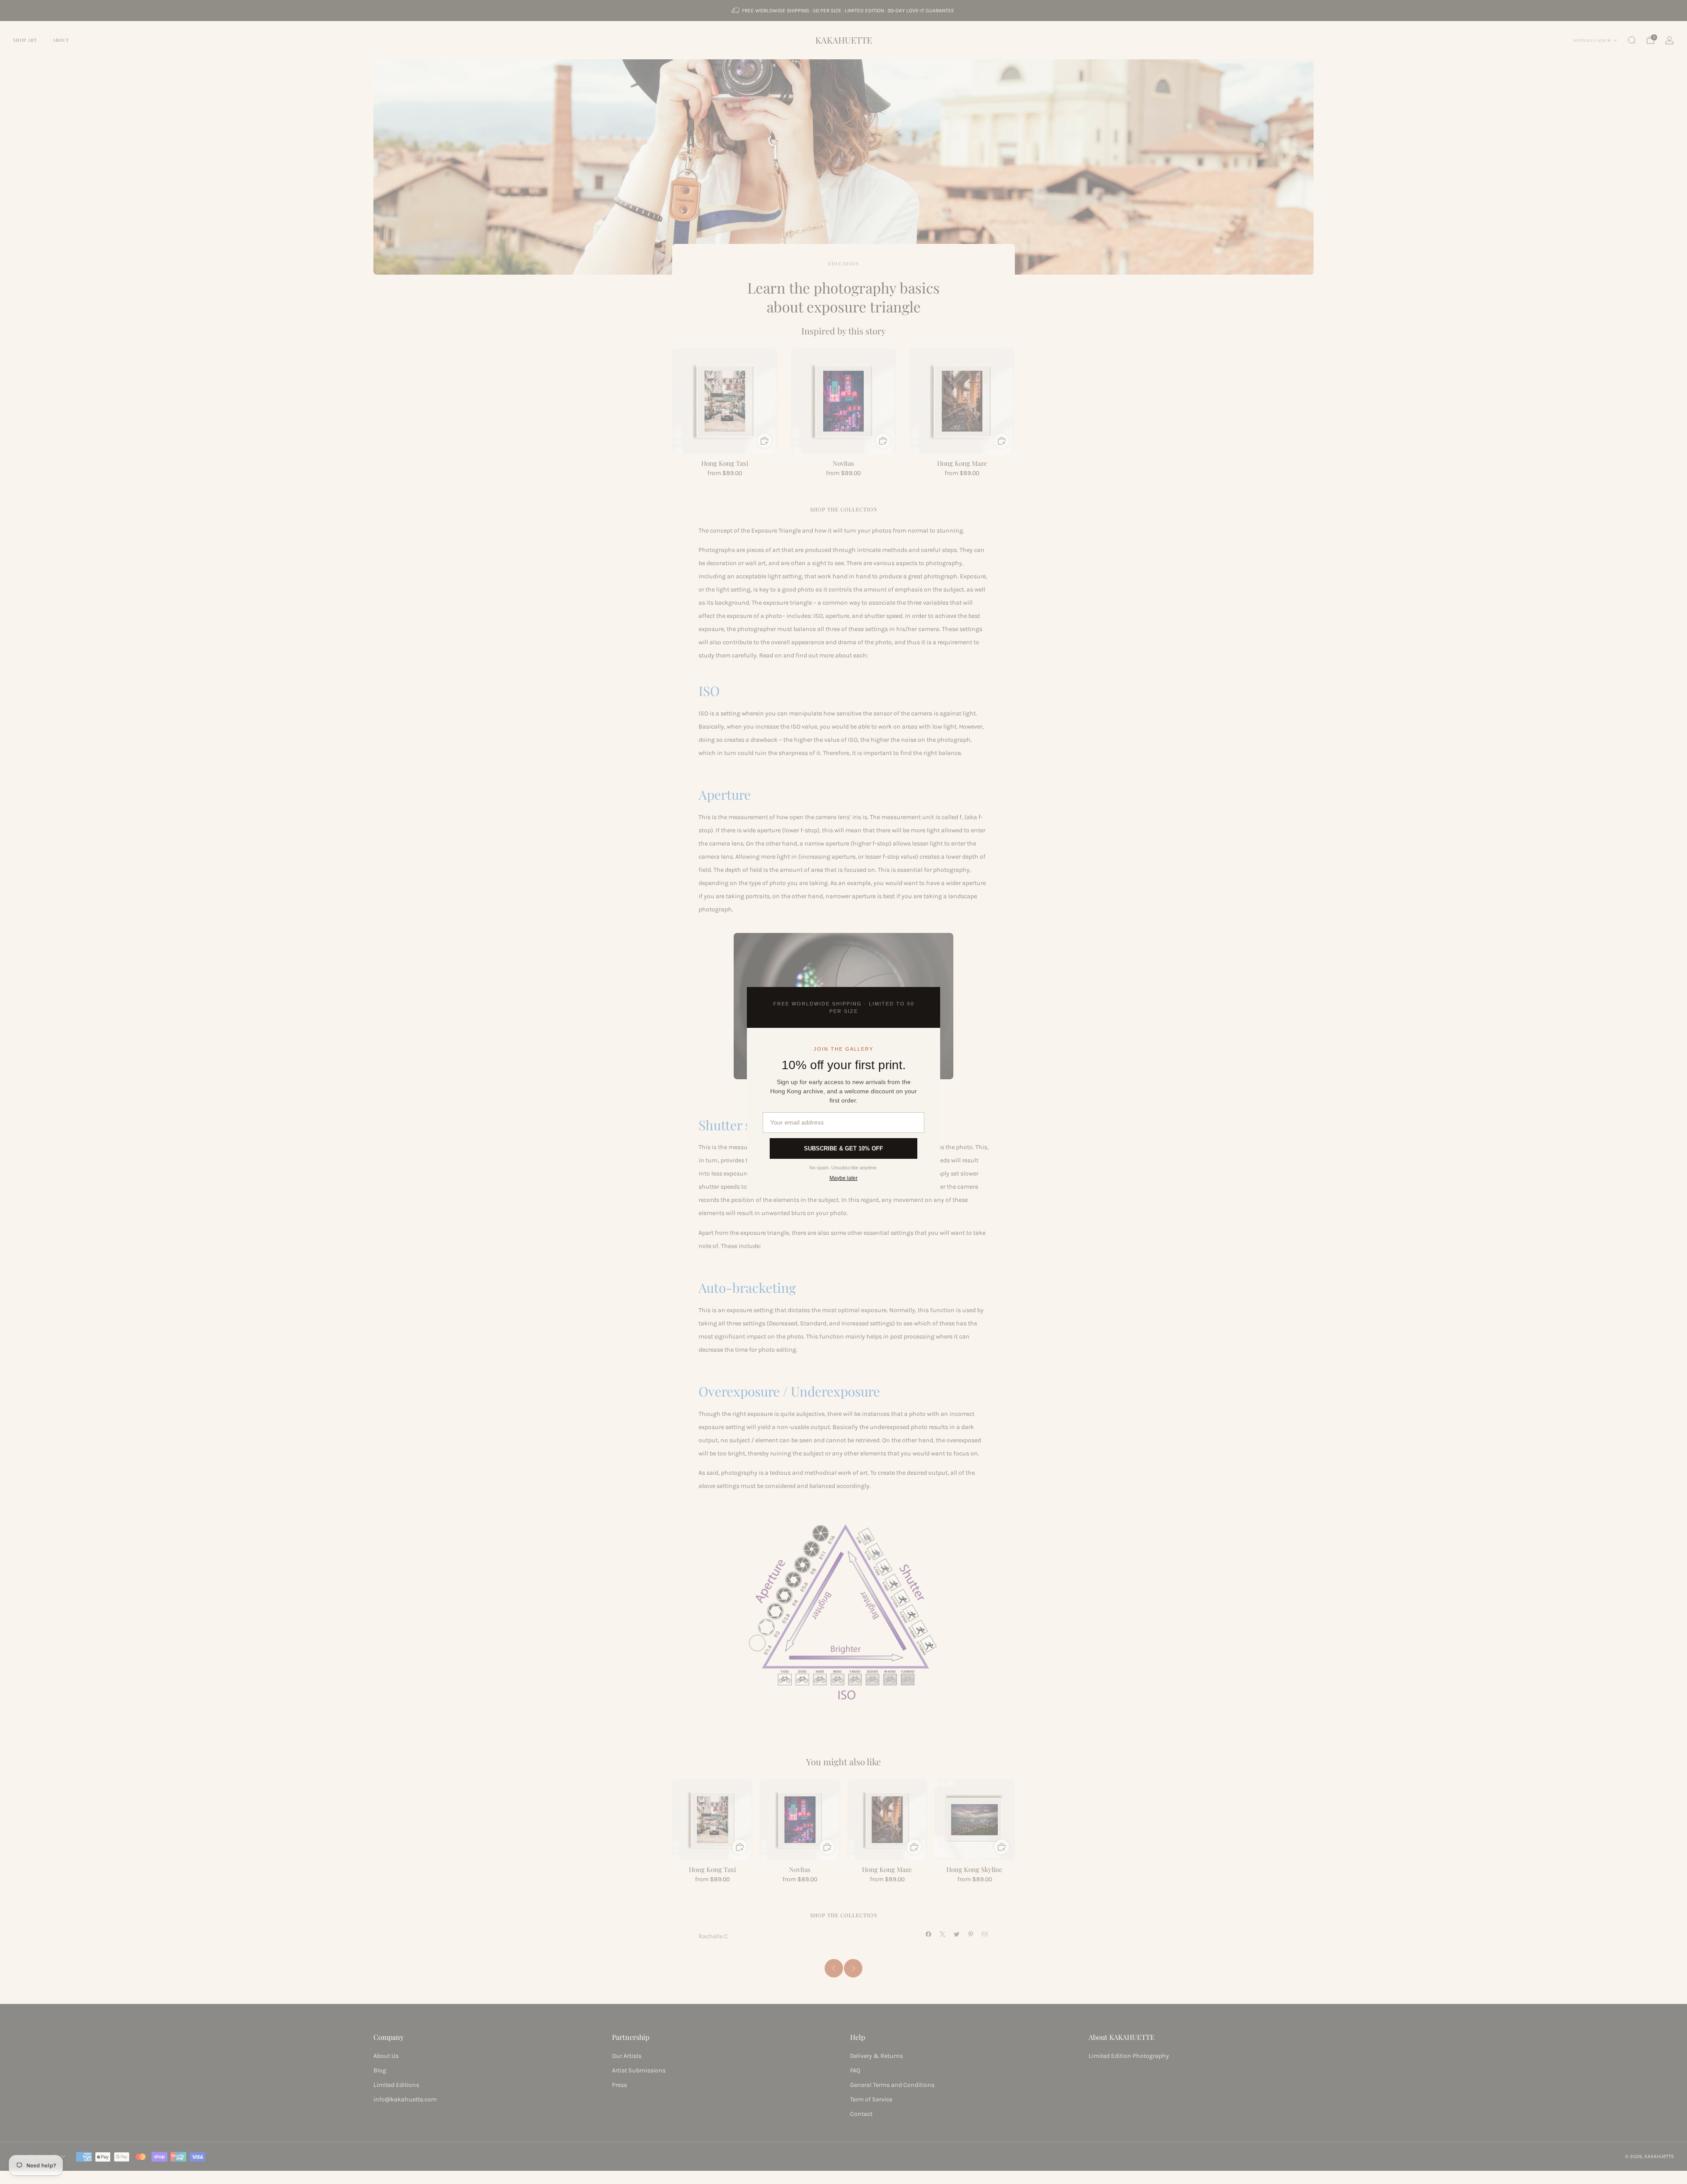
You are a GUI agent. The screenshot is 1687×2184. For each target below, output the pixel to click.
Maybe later (843, 1178)
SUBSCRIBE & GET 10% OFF (843, 1148)
